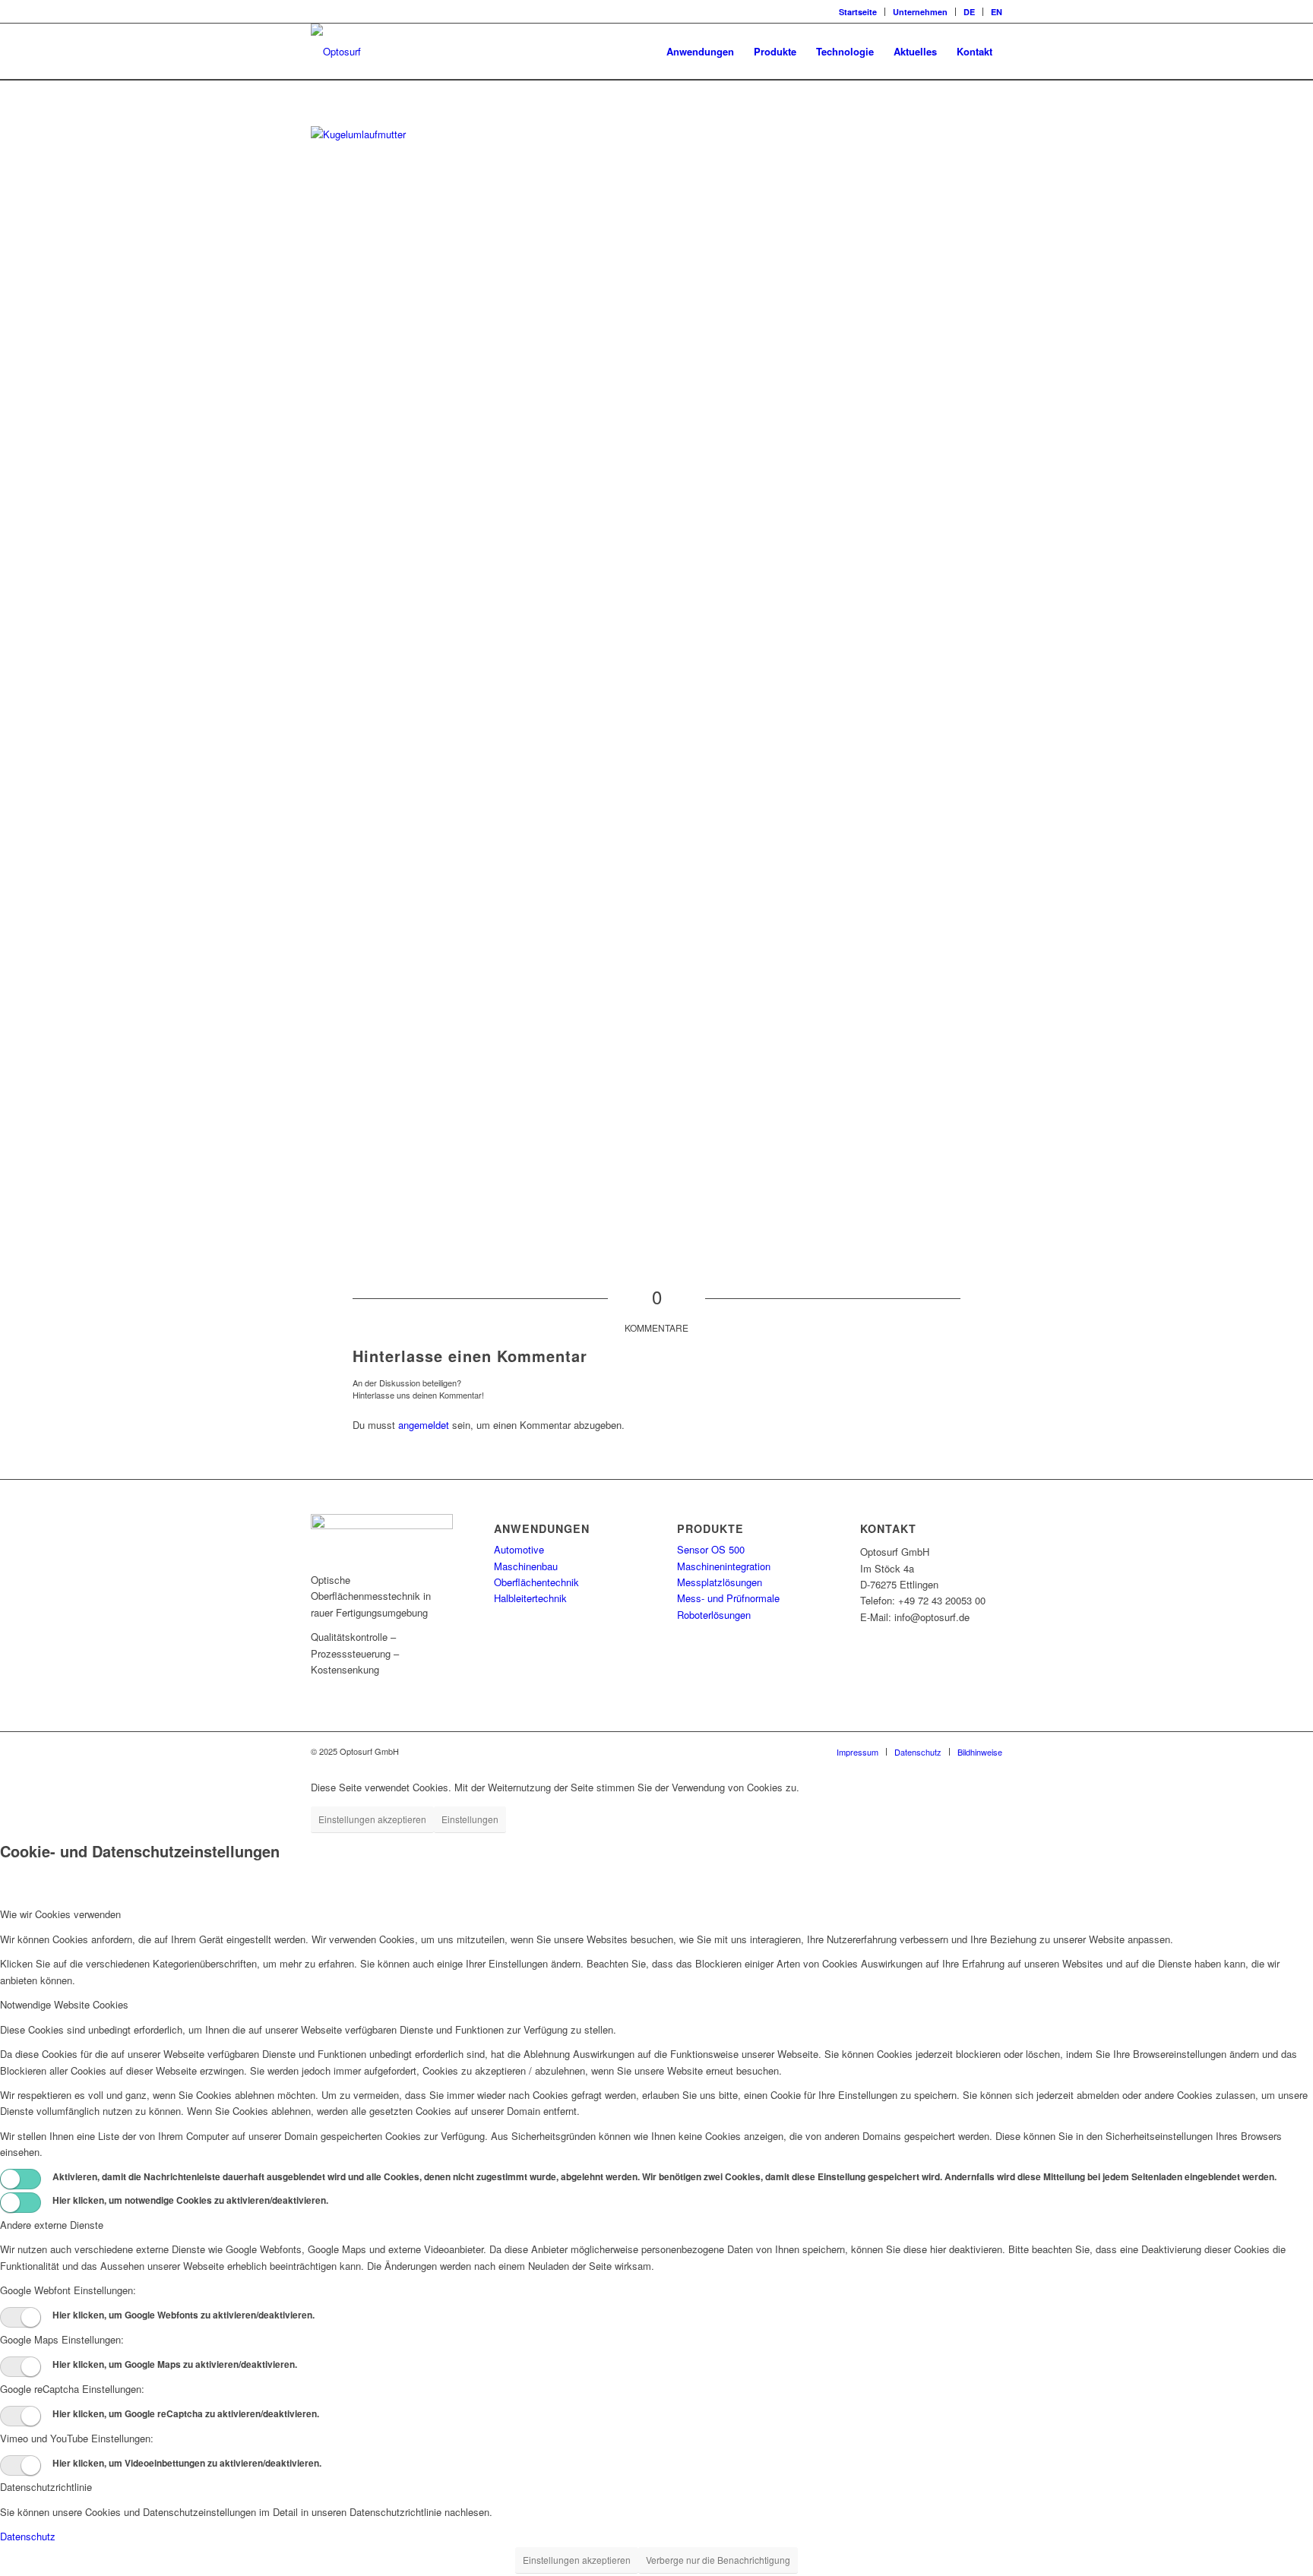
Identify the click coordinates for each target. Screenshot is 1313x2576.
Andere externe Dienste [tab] (52, 2225)
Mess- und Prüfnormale (728, 1598)
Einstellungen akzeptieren (372, 1819)
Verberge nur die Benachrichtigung (718, 2560)
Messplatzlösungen (720, 1582)
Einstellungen (470, 1819)
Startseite (858, 12)
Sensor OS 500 (711, 1549)
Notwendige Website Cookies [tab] (64, 2004)
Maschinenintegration (724, 1566)
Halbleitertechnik (530, 1598)
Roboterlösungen (714, 1615)
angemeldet (424, 1425)
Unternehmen (920, 12)
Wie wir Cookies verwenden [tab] (60, 1914)
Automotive (519, 1549)
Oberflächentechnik (536, 1582)
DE (969, 12)
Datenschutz (28, 2536)
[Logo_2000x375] (336, 52)
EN (997, 12)
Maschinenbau (526, 1566)
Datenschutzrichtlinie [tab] (46, 2487)
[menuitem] (858, 12)
